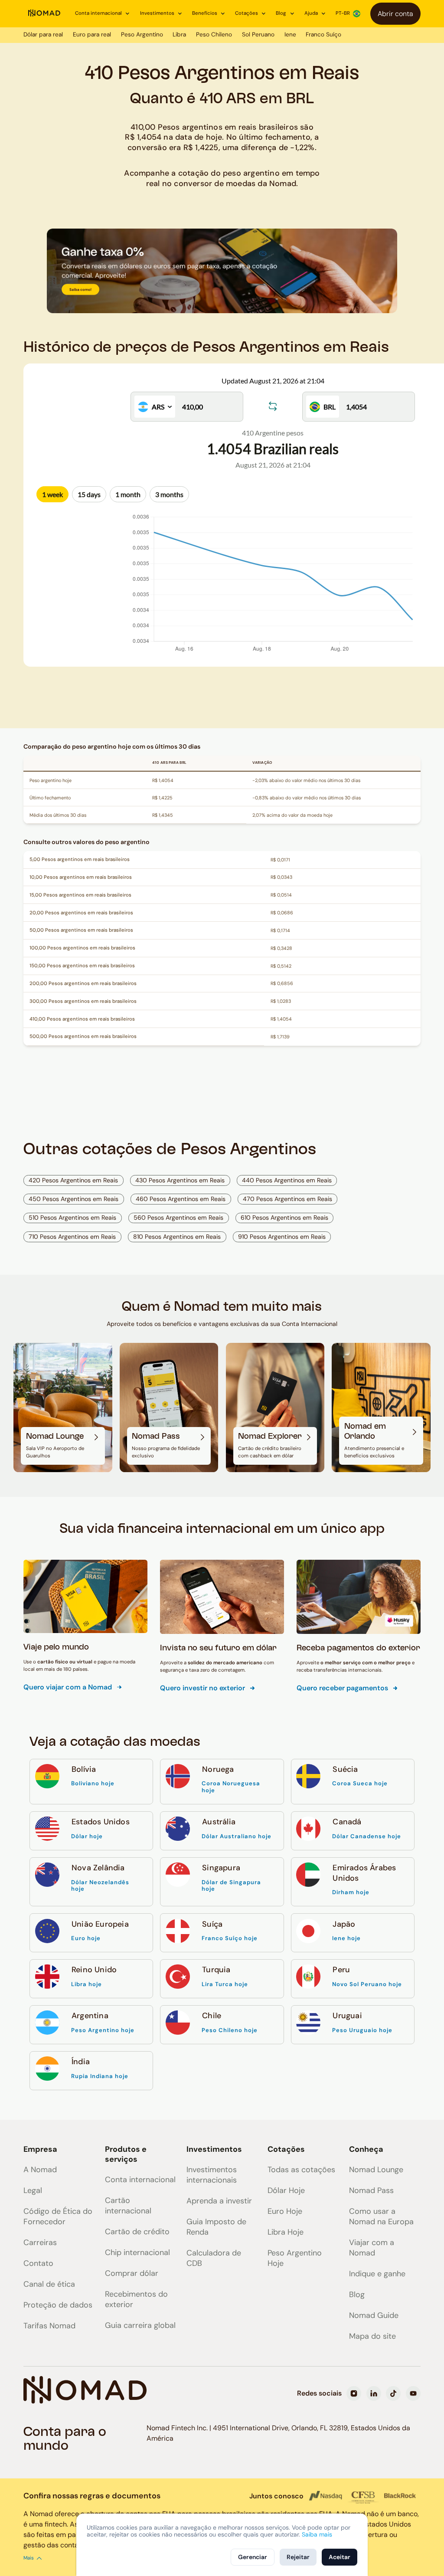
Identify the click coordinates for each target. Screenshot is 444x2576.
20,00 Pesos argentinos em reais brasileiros (81, 913)
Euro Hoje (285, 2211)
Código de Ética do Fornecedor (58, 2216)
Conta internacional (140, 2180)
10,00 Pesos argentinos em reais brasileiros (81, 877)
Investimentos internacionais (212, 2175)
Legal (33, 2190)
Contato (38, 2263)
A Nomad (40, 2170)
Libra (179, 34)
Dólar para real (43, 34)
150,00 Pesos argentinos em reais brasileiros (82, 966)
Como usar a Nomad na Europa (381, 2216)
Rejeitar (298, 2557)
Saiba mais (317, 2534)
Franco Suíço (323, 34)
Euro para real (92, 34)
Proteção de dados (58, 2305)
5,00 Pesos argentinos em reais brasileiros (80, 859)
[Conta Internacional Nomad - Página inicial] (44, 13)
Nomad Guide (374, 2315)
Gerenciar (253, 2557)
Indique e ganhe (377, 2274)
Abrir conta (395, 14)
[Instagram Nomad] (354, 2393)
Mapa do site (372, 2336)
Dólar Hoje (286, 2190)
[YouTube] (413, 2393)
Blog (357, 2295)
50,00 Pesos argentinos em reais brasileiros (81, 930)
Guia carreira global (140, 2325)
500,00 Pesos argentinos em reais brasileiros (83, 1036)
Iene (290, 34)
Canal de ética (49, 2284)
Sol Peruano (258, 34)
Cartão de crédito (137, 2232)
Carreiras (40, 2242)
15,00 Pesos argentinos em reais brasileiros (80, 895)
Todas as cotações (301, 2170)
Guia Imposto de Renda (216, 2227)
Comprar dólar (132, 2273)
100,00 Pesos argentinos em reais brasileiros (82, 948)
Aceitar (340, 2557)
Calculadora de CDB (214, 2258)
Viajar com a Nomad (372, 2248)
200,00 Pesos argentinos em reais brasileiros (83, 984)
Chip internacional (137, 2252)
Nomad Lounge (376, 2170)
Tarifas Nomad (49, 2326)
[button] (103, 13)
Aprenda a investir (219, 2201)
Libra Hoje (286, 2232)
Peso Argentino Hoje (295, 2258)
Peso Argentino (142, 34)
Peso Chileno (214, 34)
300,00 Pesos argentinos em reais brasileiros (83, 1001)
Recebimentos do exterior (136, 2299)
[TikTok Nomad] (393, 2393)
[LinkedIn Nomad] (374, 2393)
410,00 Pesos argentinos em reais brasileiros (82, 1019)
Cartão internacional (128, 2206)
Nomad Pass (371, 2190)
